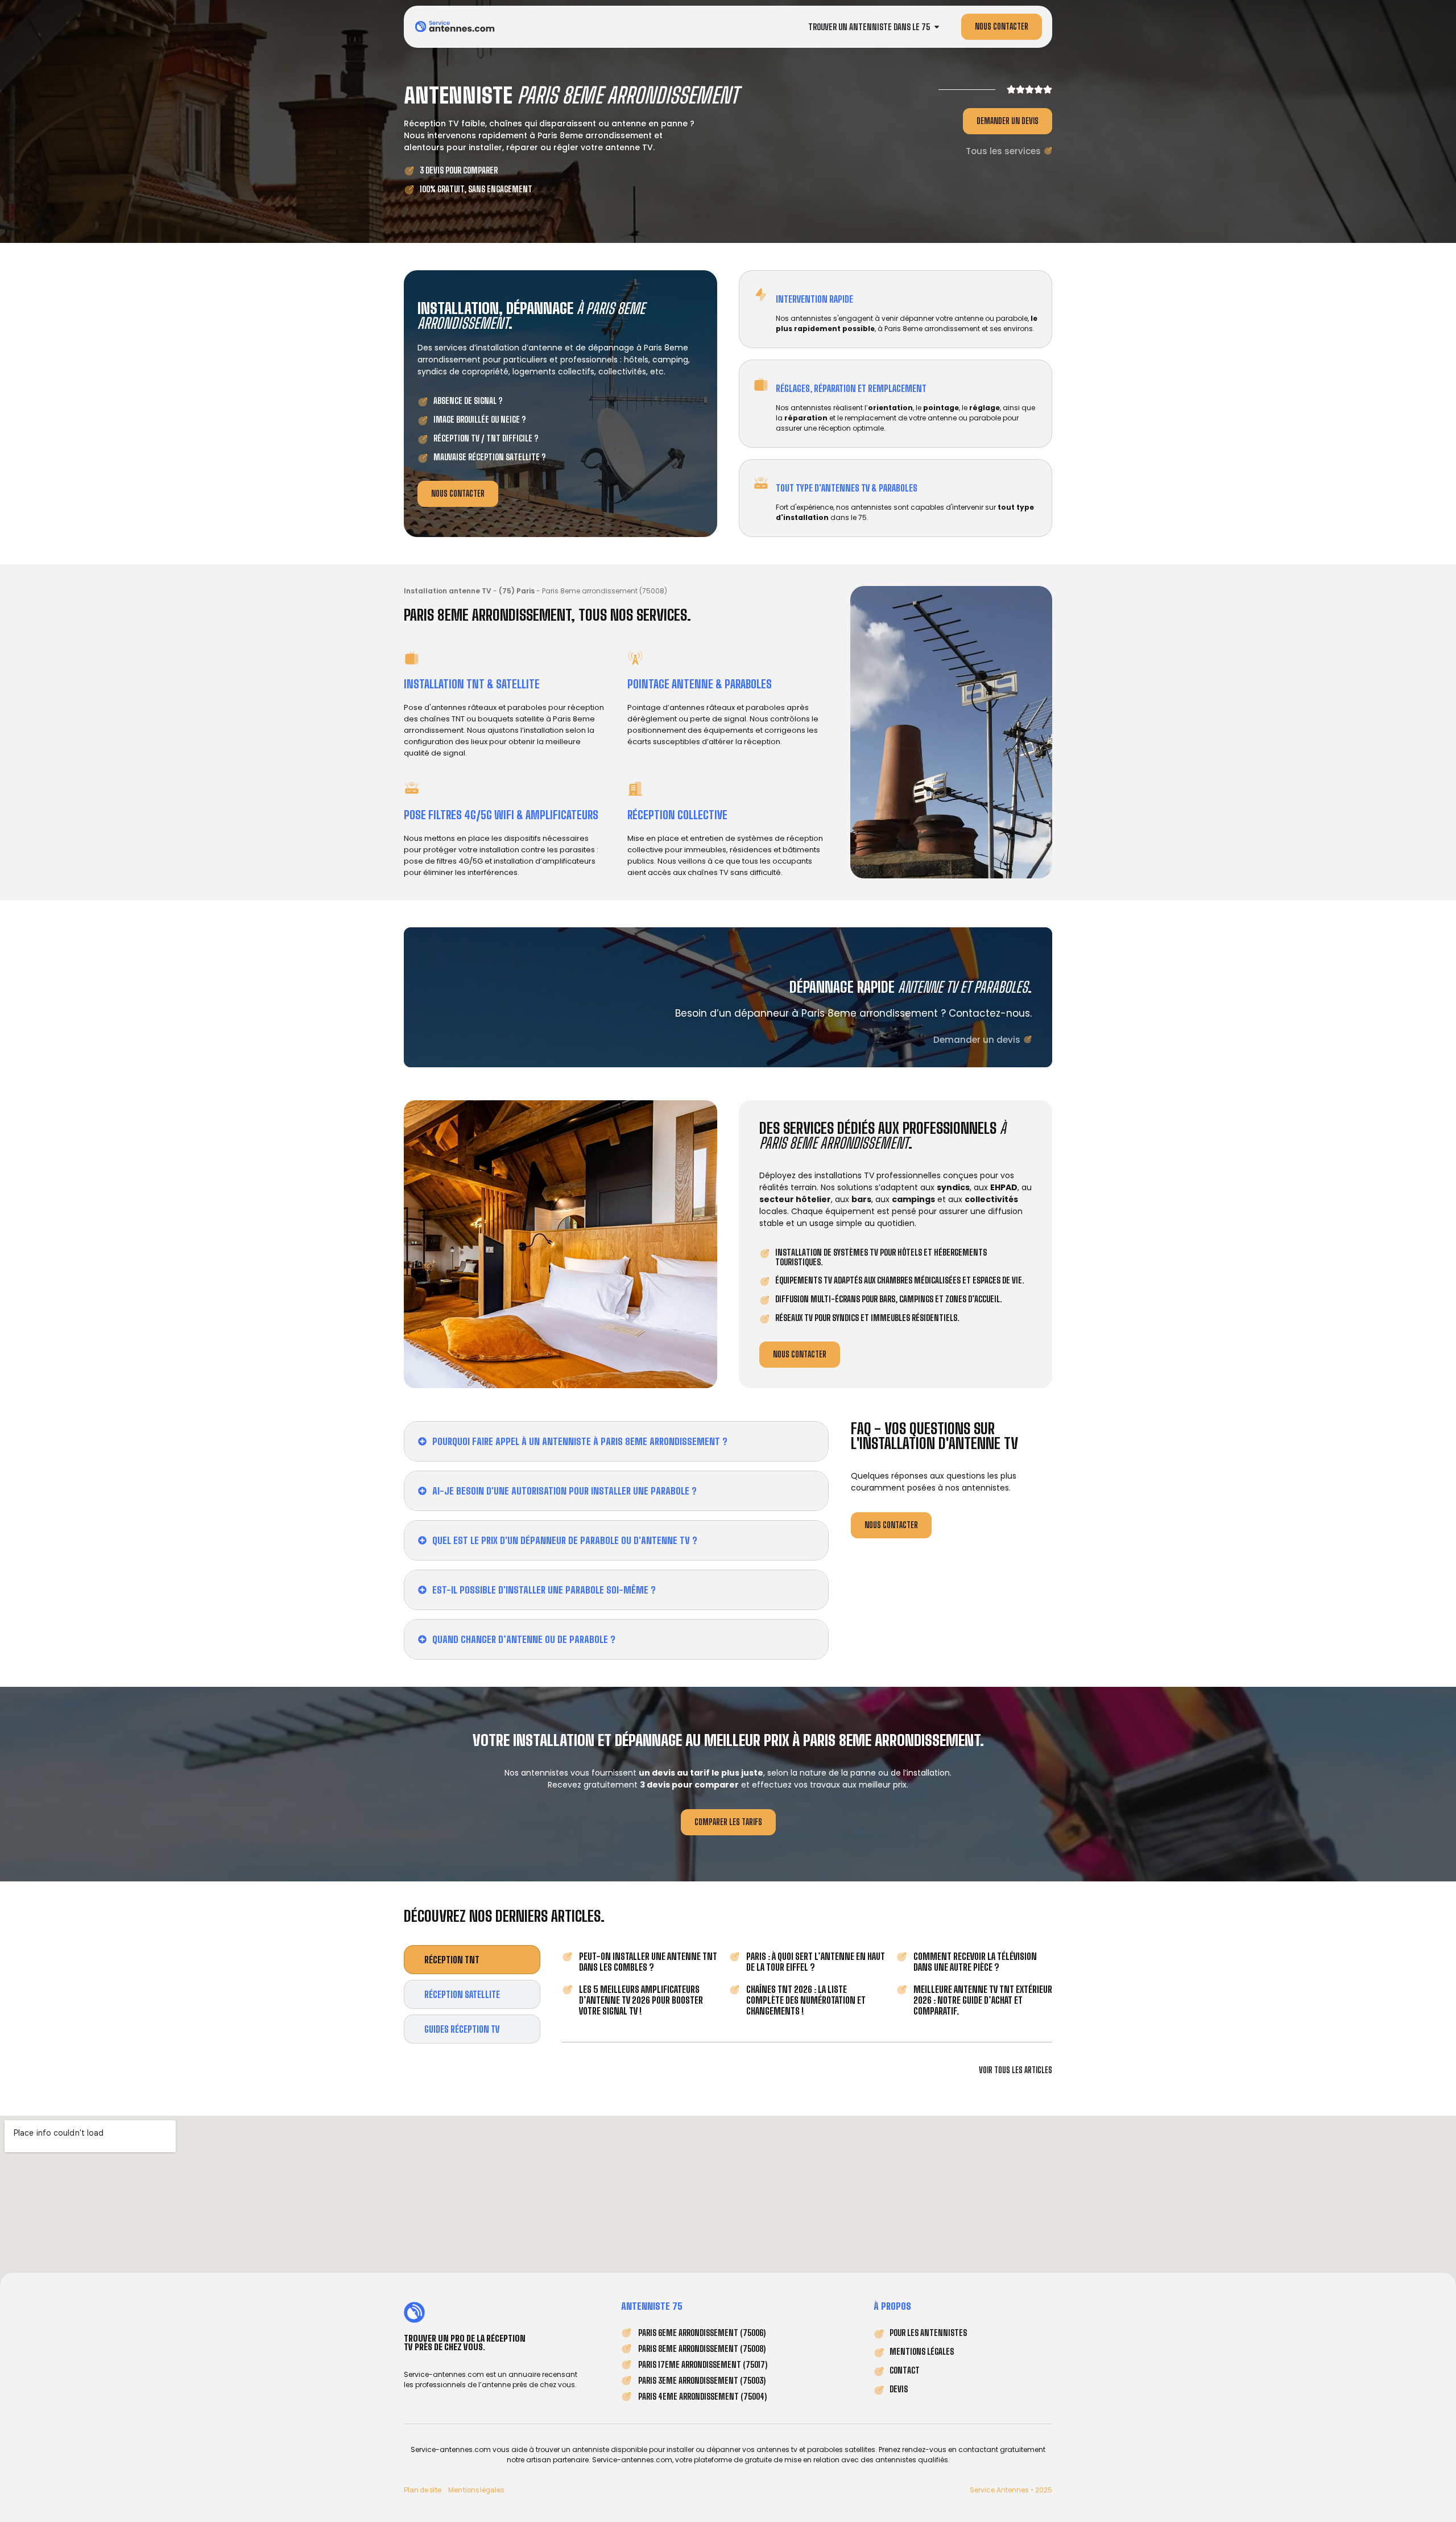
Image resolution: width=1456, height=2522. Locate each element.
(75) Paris (517, 591)
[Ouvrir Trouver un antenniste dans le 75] (937, 27)
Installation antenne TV (448, 591)
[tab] (472, 1960)
